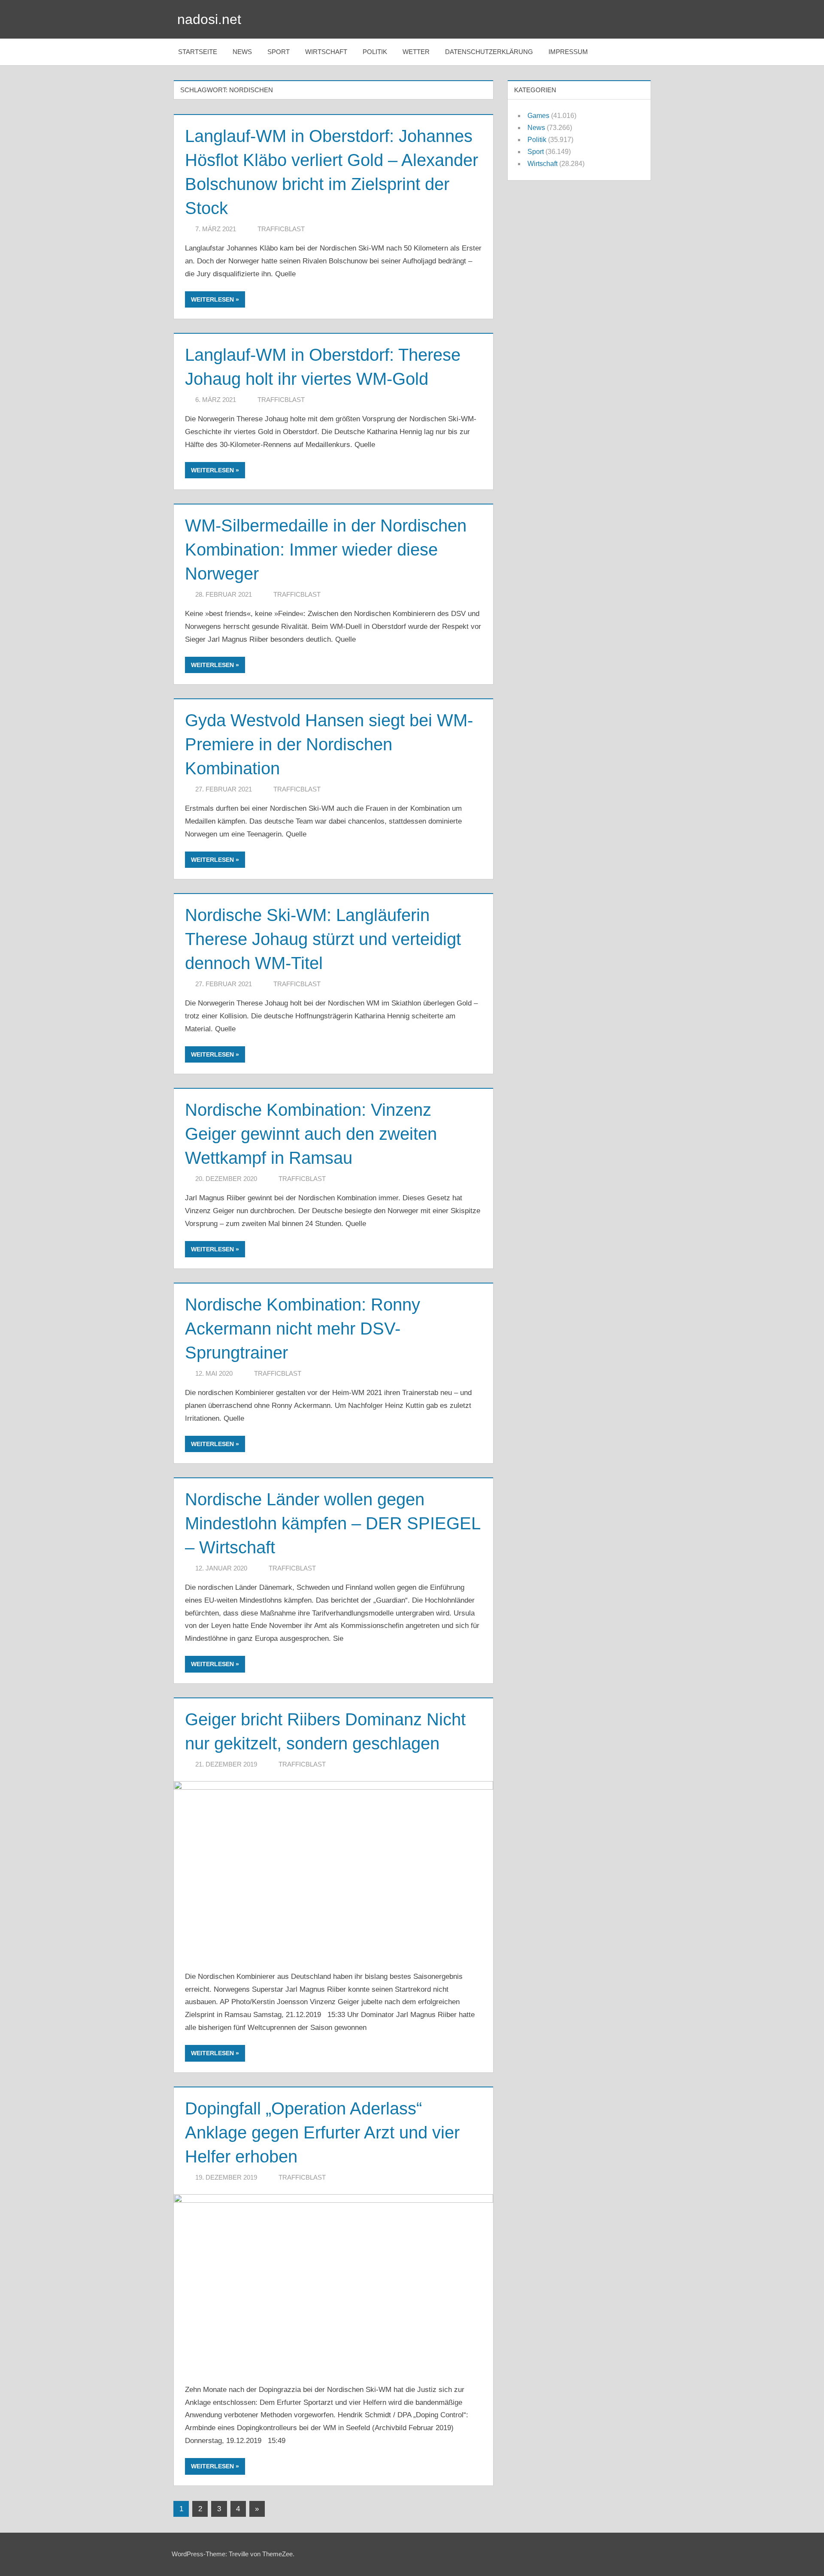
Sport (279, 52)
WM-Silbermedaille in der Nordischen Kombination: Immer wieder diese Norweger (326, 550)
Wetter (416, 52)
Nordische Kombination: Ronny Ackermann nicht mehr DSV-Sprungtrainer (303, 1329)
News (242, 52)
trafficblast (281, 229)
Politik (375, 52)
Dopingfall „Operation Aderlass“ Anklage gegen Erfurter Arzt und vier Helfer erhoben (322, 2132)
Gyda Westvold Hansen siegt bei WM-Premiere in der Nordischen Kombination (329, 744)
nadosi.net (209, 19)
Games (538, 116)
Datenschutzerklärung (489, 52)
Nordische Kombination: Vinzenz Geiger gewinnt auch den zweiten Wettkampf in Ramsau (311, 1134)
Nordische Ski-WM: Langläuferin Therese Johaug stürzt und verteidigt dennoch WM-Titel (323, 939)
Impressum (568, 52)
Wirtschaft (326, 52)
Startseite (198, 52)
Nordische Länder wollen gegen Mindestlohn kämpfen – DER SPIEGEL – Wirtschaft (333, 1523)
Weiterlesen (212, 299)
